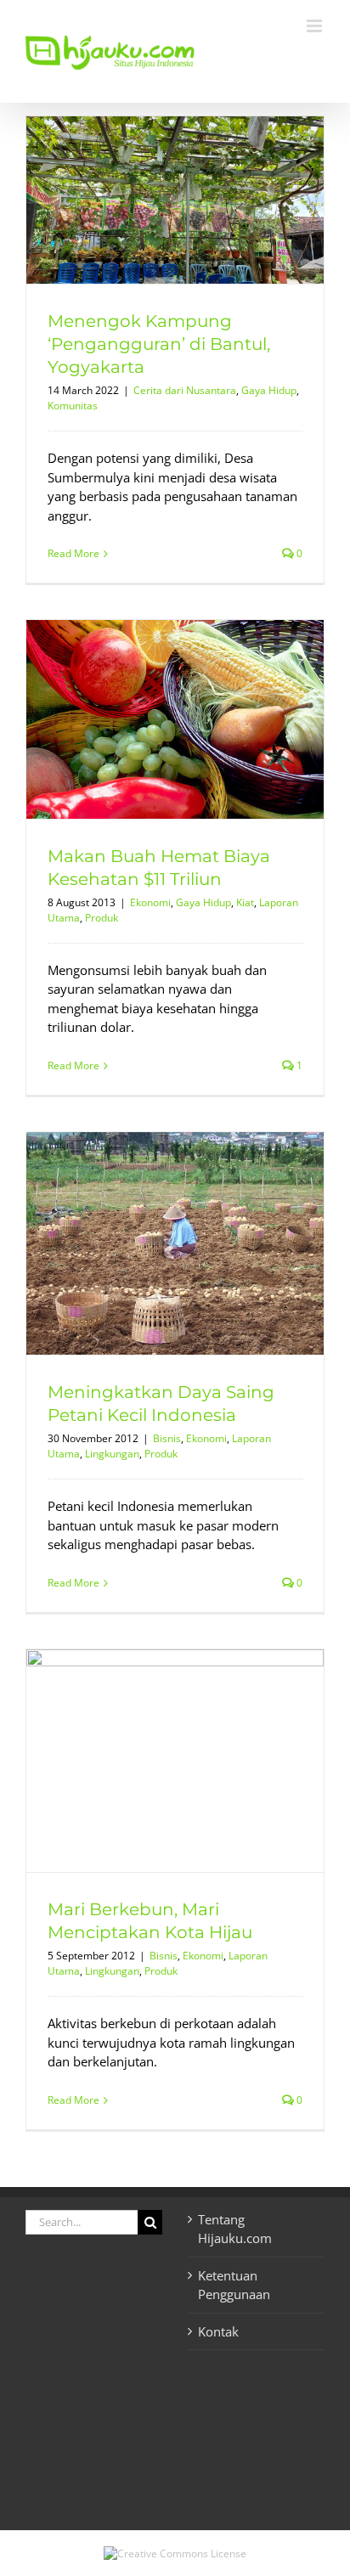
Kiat (245, 902)
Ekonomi (150, 902)
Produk (102, 918)
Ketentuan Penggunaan (234, 2285)
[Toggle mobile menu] (316, 26)
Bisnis (167, 1438)
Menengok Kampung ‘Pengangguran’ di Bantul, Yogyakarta (159, 344)
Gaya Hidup (269, 390)
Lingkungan (112, 1454)
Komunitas (73, 406)
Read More (73, 553)
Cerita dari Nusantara (185, 390)
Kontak (218, 2331)
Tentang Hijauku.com (235, 2229)
